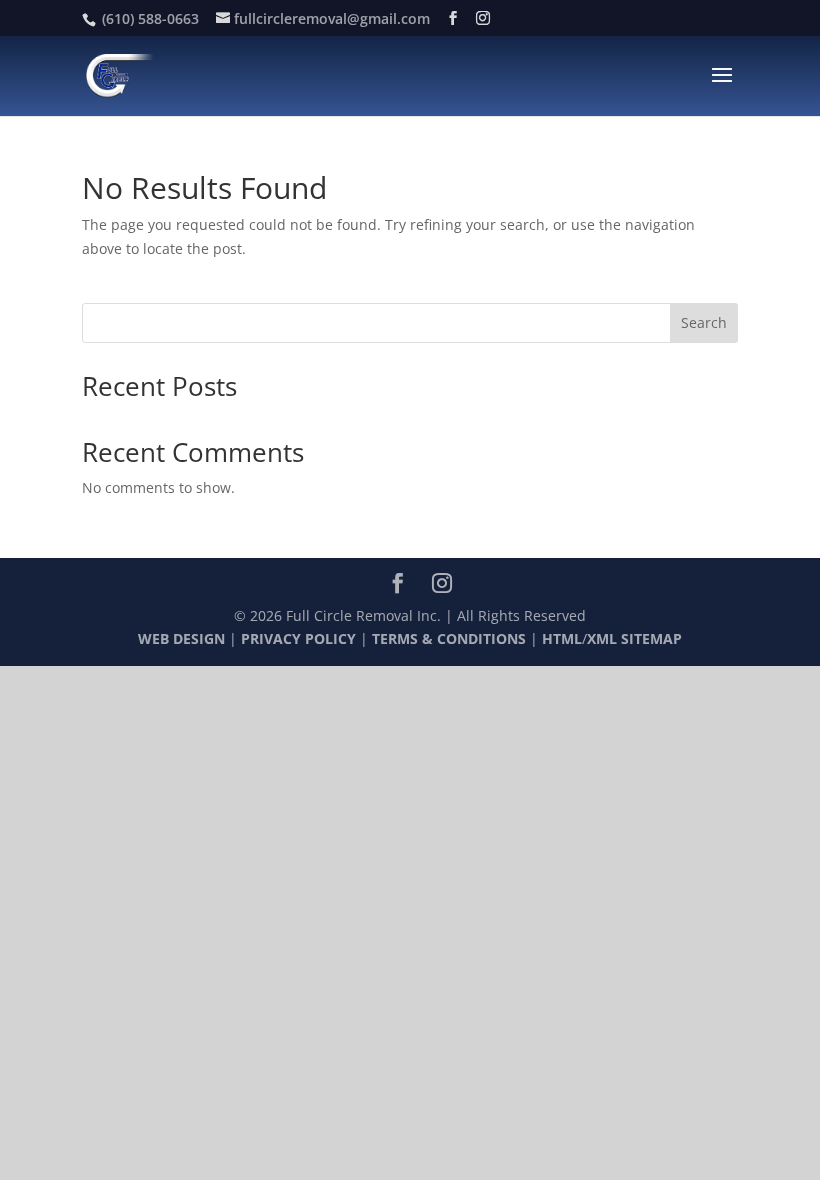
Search (704, 322)
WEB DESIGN (181, 638)
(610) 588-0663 (150, 18)
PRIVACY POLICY (298, 638)
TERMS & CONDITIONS (449, 638)
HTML (562, 638)
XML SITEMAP (634, 638)
